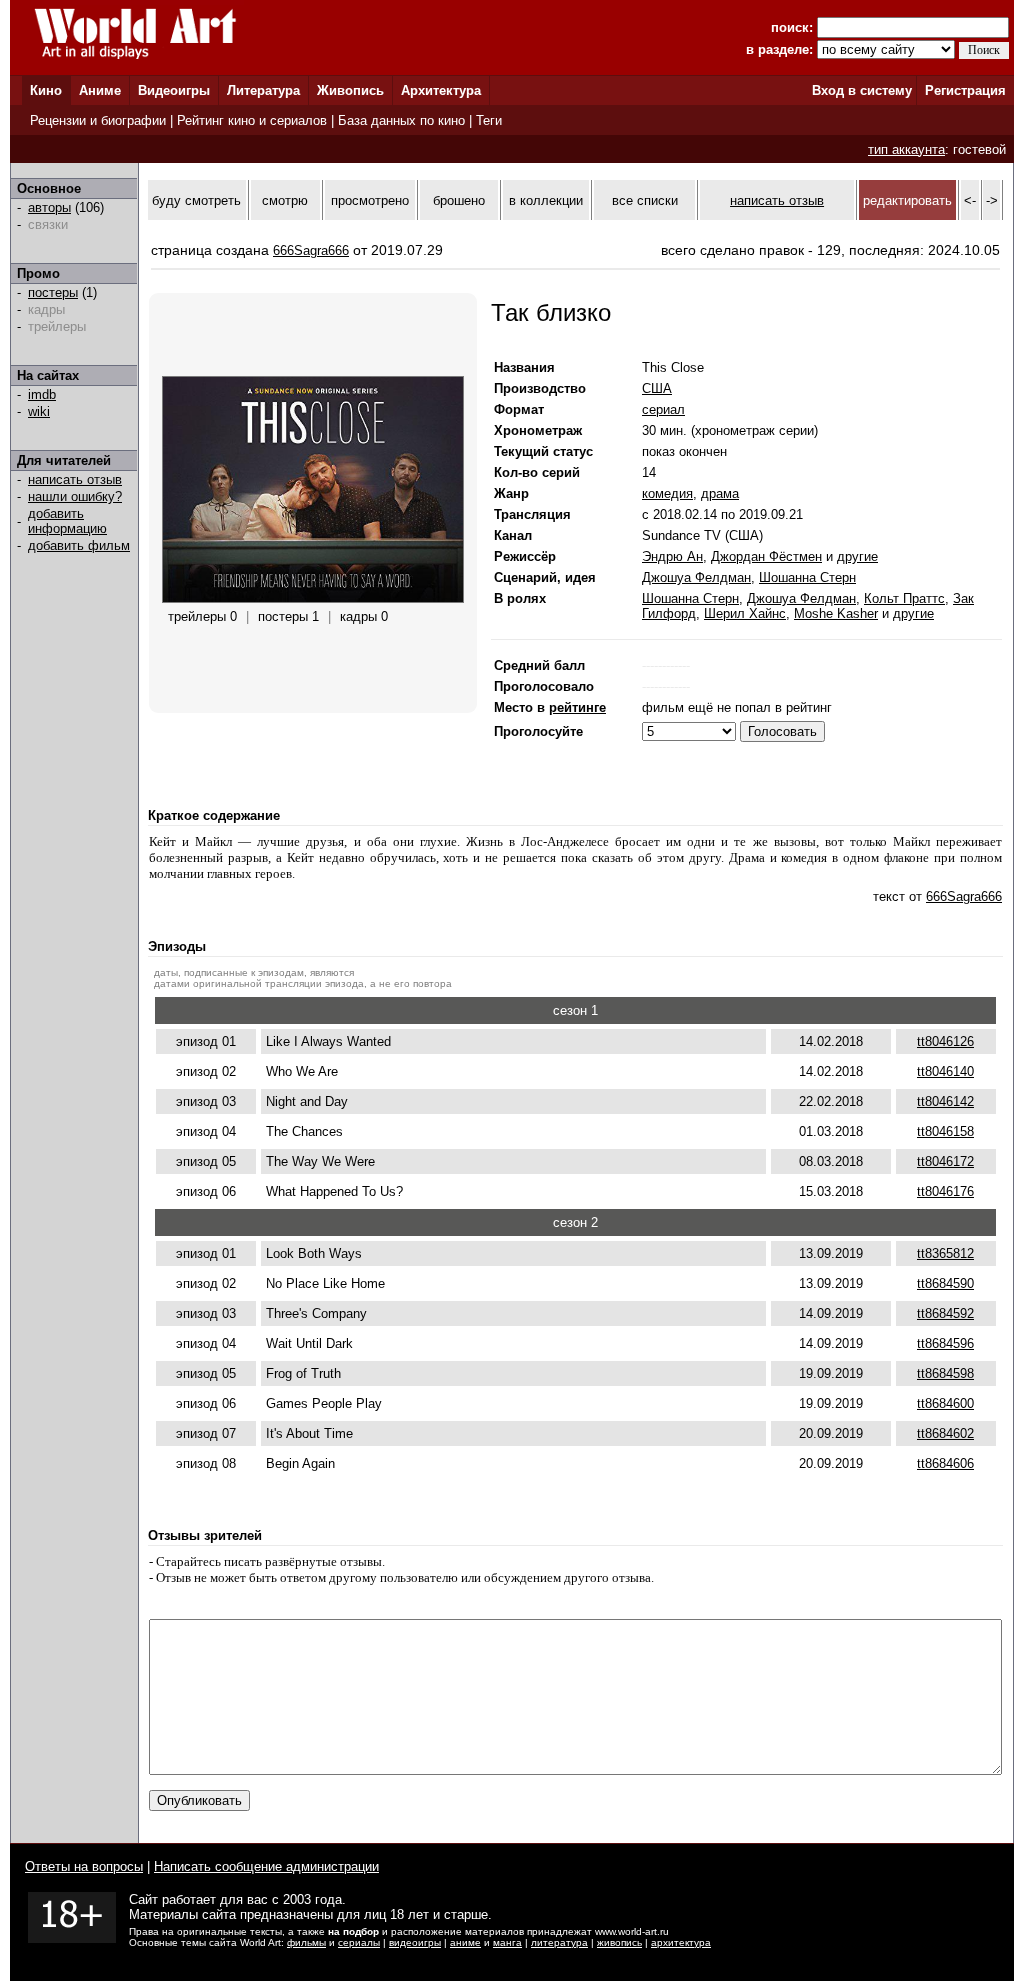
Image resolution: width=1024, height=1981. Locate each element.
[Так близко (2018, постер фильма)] (313, 598)
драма (720, 493)
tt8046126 (945, 1041)
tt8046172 (945, 1161)
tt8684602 (945, 1433)
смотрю (285, 200)
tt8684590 (945, 1283)
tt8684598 (945, 1373)
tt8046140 (945, 1071)
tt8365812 (945, 1253)
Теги (489, 120)
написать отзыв (75, 479)
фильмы (306, 1942)
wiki (39, 411)
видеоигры (415, 1942)
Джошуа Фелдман (696, 577)
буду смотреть (196, 200)
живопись (619, 1942)
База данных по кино (401, 120)
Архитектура (441, 90)
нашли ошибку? (75, 496)
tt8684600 (945, 1403)
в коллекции (546, 200)
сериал (663, 409)
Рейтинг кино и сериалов (252, 120)
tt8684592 (945, 1313)
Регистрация (965, 90)
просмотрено (370, 200)
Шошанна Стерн (807, 577)
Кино (46, 90)
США (657, 388)
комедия (667, 493)
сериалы (359, 1942)
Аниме (100, 90)
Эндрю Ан (672, 556)
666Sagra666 (311, 250)
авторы (49, 207)
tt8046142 (945, 1101)
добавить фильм (79, 545)
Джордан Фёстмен (766, 556)
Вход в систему (862, 90)
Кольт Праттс (904, 598)
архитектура (681, 1942)
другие (857, 556)
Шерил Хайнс (745, 613)
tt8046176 (945, 1191)
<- (970, 200)
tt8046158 (945, 1131)
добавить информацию (67, 521)
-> (992, 200)
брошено (459, 200)
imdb (42, 394)
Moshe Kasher (836, 613)
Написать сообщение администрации (266, 1866)
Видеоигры (174, 90)
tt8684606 (945, 1463)
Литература (263, 90)
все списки (645, 200)
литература (559, 1942)
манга (507, 1942)
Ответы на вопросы (84, 1866)
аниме (465, 1942)
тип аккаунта (906, 149)
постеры (53, 292)
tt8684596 (945, 1343)
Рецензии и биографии (98, 120)
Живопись (350, 90)
